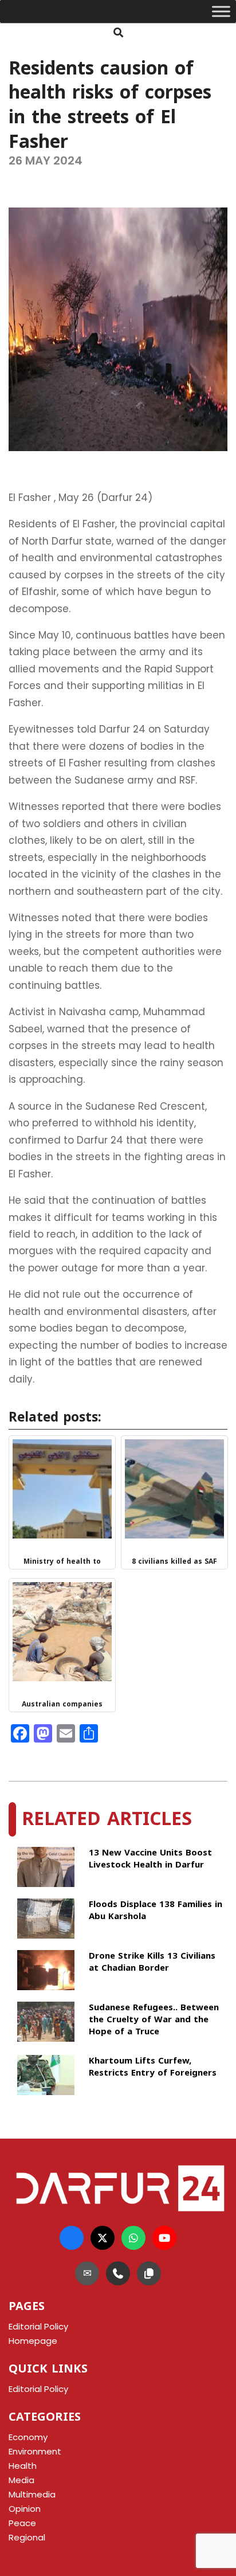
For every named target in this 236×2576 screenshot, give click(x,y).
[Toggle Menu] (221, 11)
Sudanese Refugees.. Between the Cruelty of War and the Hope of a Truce (154, 2020)
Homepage (33, 2341)
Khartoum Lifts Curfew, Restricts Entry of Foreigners (153, 2068)
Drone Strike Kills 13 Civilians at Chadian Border (152, 1963)
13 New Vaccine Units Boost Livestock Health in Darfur (150, 1860)
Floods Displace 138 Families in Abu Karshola (156, 1911)
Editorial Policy (38, 2389)
